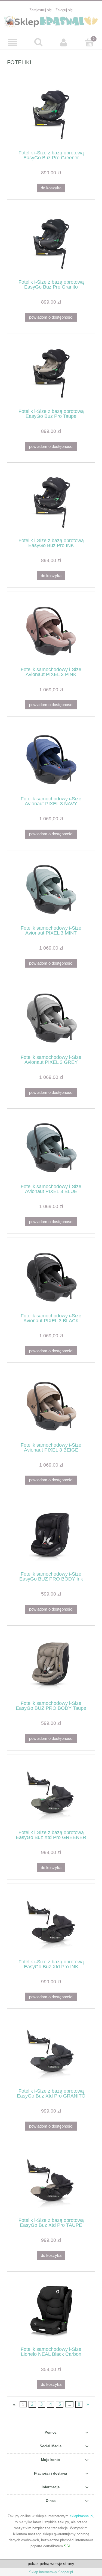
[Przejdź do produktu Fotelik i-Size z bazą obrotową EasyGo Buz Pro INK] (51, 502)
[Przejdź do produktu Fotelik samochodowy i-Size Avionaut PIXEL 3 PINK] (51, 631)
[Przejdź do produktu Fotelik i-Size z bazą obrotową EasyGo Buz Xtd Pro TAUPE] (51, 2182)
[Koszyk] (89, 42)
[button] (13, 42)
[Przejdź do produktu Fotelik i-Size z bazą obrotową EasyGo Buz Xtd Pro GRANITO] (51, 2053)
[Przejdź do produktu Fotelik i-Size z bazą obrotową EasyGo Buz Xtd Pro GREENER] (51, 1794)
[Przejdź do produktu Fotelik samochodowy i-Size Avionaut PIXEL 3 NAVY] (51, 761)
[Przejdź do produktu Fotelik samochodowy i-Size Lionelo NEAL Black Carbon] (51, 2311)
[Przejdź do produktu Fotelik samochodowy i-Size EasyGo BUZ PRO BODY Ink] (51, 1536)
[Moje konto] (64, 42)
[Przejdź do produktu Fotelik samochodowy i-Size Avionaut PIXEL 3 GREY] (51, 1019)
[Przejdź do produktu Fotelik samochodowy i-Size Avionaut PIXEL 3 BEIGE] (51, 1407)
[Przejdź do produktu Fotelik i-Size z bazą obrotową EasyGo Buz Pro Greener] (51, 114)
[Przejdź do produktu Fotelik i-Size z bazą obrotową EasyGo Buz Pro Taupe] (51, 373)
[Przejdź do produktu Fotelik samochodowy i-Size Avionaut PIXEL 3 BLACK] (51, 1277)
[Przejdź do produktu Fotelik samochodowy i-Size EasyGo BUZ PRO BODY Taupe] (51, 1665)
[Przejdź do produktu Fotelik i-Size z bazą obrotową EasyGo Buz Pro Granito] (51, 244)
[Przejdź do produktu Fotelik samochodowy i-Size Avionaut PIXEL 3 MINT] (51, 890)
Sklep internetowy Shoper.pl (51, 2572)
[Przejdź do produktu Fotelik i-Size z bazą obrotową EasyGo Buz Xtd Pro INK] (51, 1923)
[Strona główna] (51, 21)
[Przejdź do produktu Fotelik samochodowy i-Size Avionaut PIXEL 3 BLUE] (51, 1148)
